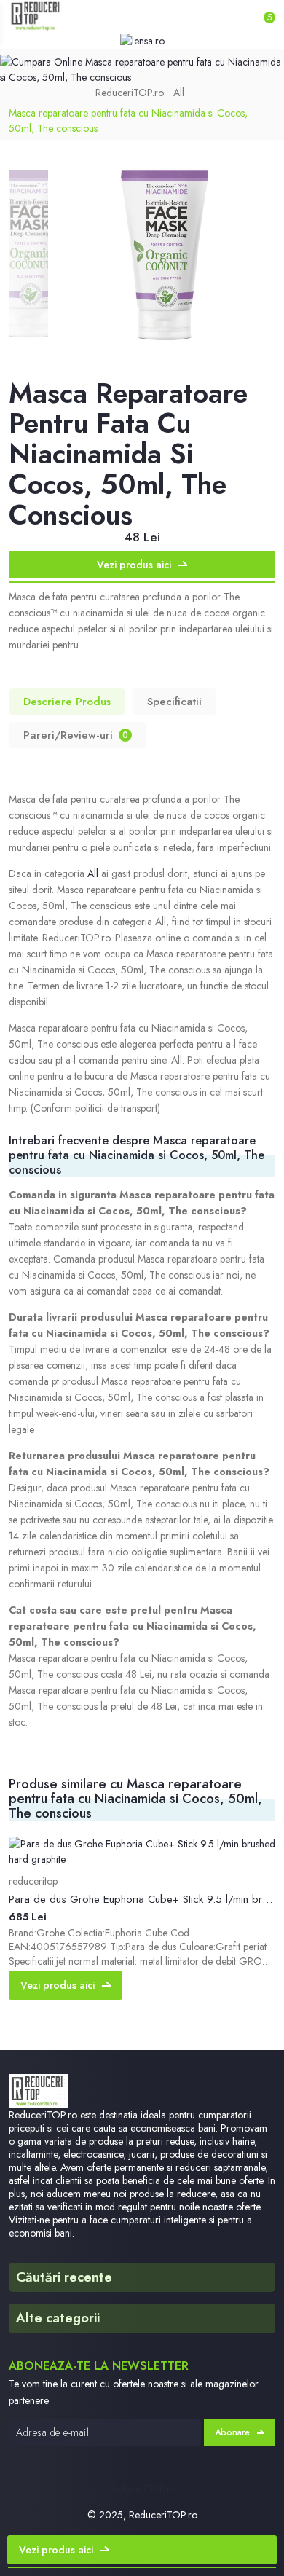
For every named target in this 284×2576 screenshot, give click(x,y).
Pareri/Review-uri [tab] (76, 735)
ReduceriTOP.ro (130, 93)
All (179, 93)
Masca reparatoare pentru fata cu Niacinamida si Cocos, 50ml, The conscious (128, 121)
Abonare (232, 2432)
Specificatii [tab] (174, 702)
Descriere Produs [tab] (67, 702)
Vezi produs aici (134, 565)
